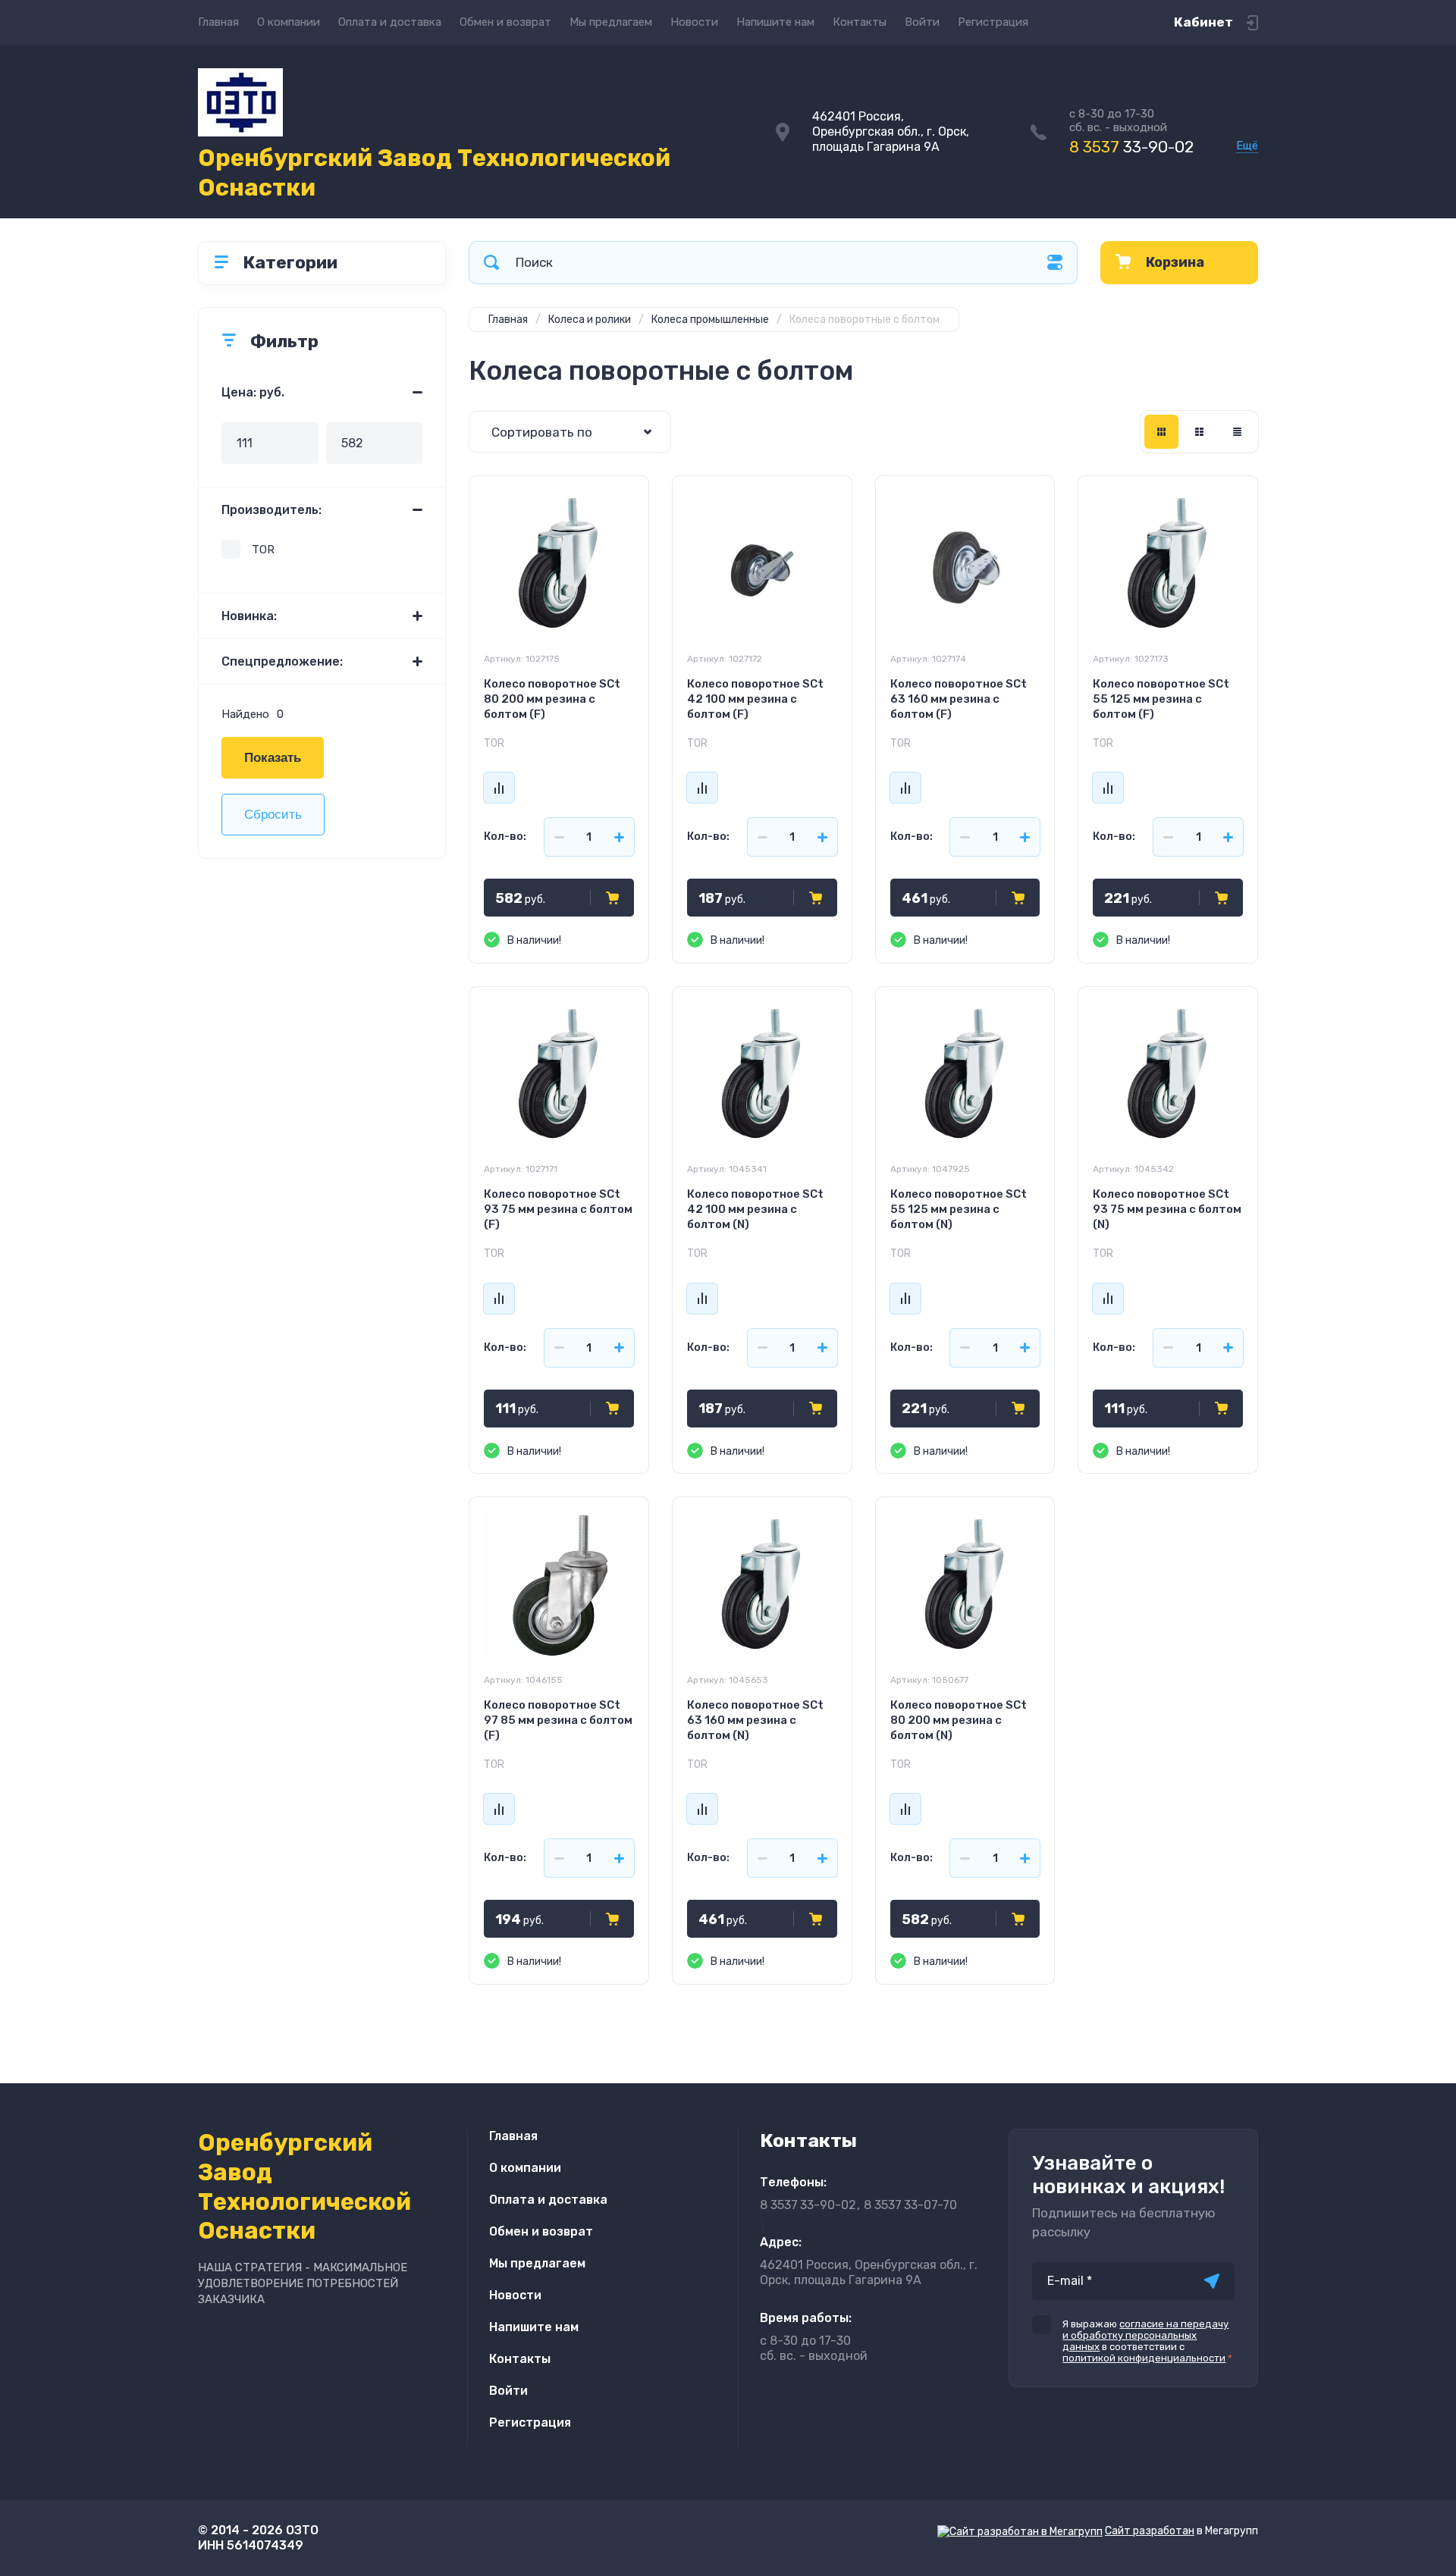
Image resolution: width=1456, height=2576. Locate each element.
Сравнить (499, 788)
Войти (922, 22)
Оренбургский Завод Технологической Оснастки (434, 173)
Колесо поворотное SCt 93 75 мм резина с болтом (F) (558, 1209)
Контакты (860, 22)
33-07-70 (910, 2205)
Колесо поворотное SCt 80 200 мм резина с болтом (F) (552, 699)
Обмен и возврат (505, 22)
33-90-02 (1131, 147)
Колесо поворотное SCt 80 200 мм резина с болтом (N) (959, 1720)
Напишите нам (775, 22)
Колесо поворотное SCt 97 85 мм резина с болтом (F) (558, 1720)
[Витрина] (1161, 432)
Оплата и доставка (390, 22)
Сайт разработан (1150, 2531)
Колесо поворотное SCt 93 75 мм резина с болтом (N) (1167, 1209)
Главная (218, 22)
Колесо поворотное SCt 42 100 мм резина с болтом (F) (755, 699)
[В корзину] (612, 898)
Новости (694, 22)
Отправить (1212, 2281)
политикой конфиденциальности (1144, 2358)
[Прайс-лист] (1237, 432)
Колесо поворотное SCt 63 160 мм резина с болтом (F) (959, 699)
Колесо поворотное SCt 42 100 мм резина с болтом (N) (755, 1209)
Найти (491, 263)
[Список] (1199, 432)
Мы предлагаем (611, 22)
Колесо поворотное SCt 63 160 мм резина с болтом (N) (755, 1720)
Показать (273, 758)
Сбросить (273, 815)
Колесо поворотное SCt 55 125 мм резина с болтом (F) (1161, 699)
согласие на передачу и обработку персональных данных (1145, 2335)
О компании (289, 22)
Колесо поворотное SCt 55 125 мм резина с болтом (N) (959, 1209)
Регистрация (993, 22)
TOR (263, 550)
